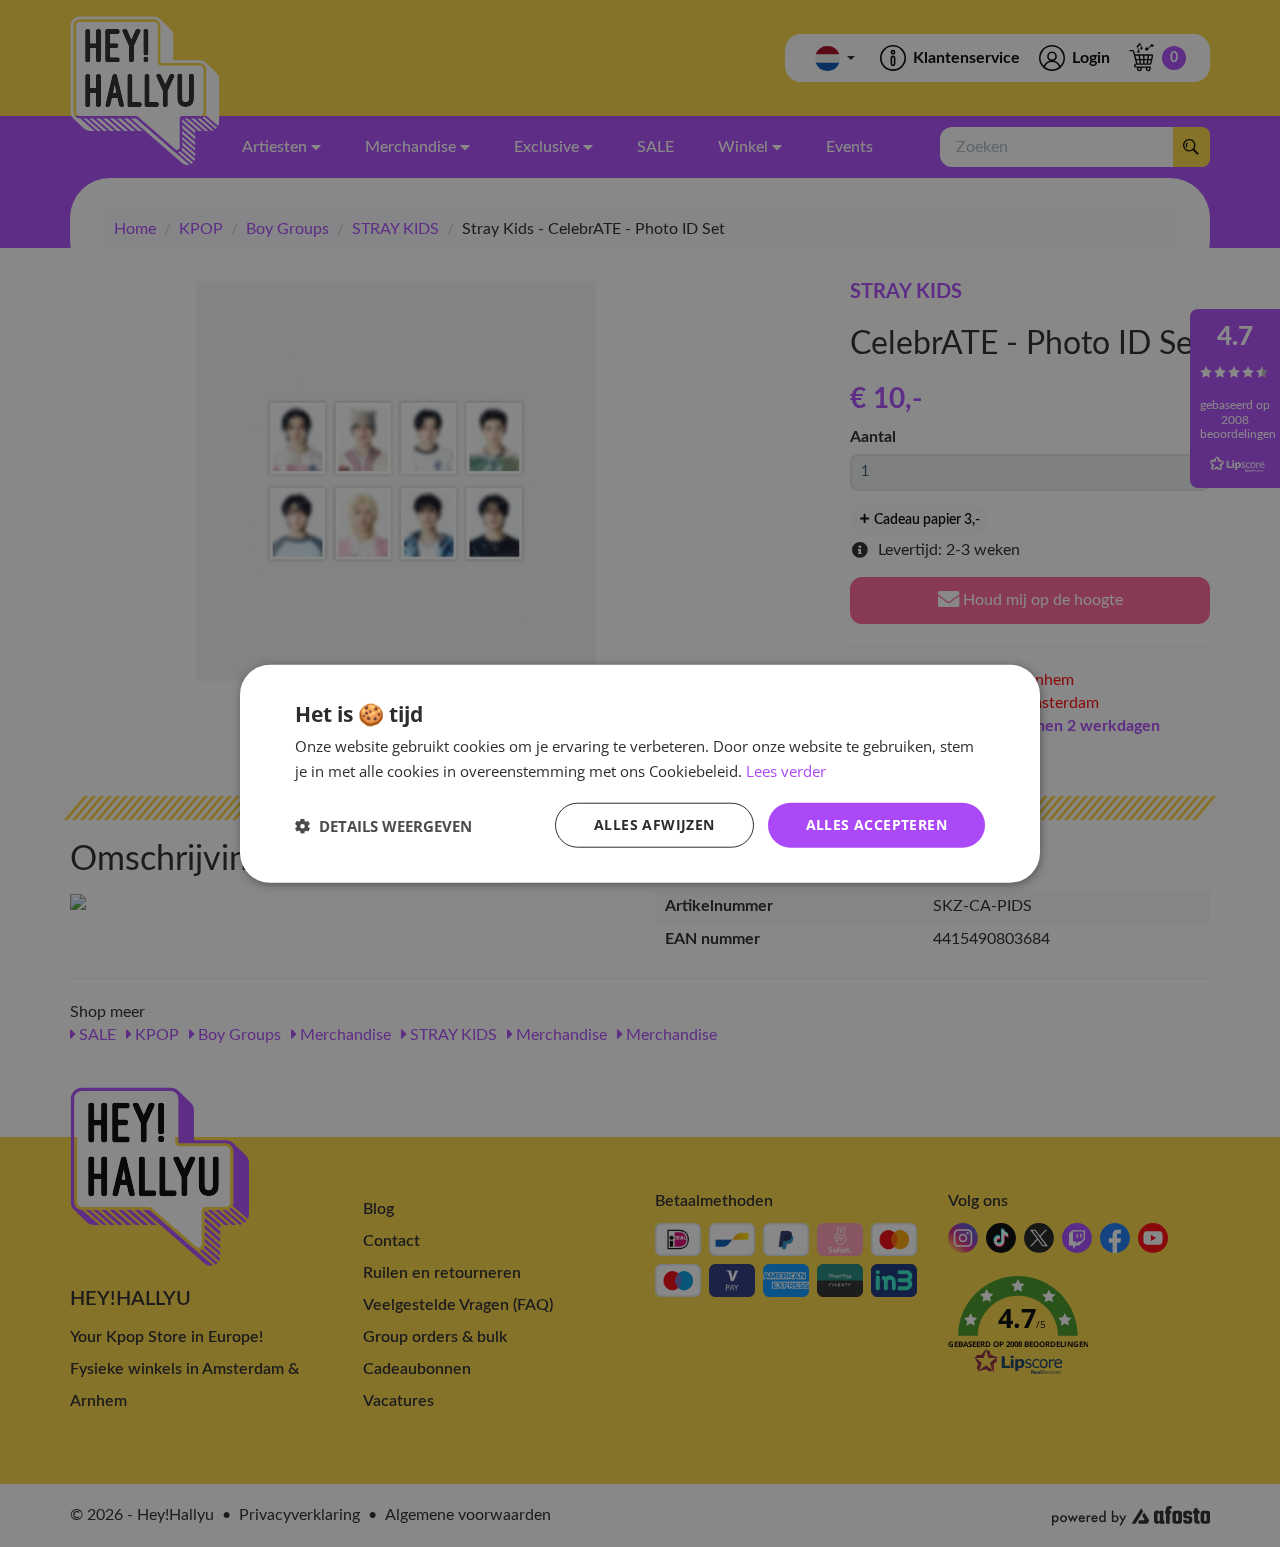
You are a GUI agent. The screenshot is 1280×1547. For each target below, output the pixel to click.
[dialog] (640, 773)
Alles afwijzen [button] (654, 824)
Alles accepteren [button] (876, 824)
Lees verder (786, 770)
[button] (383, 825)
